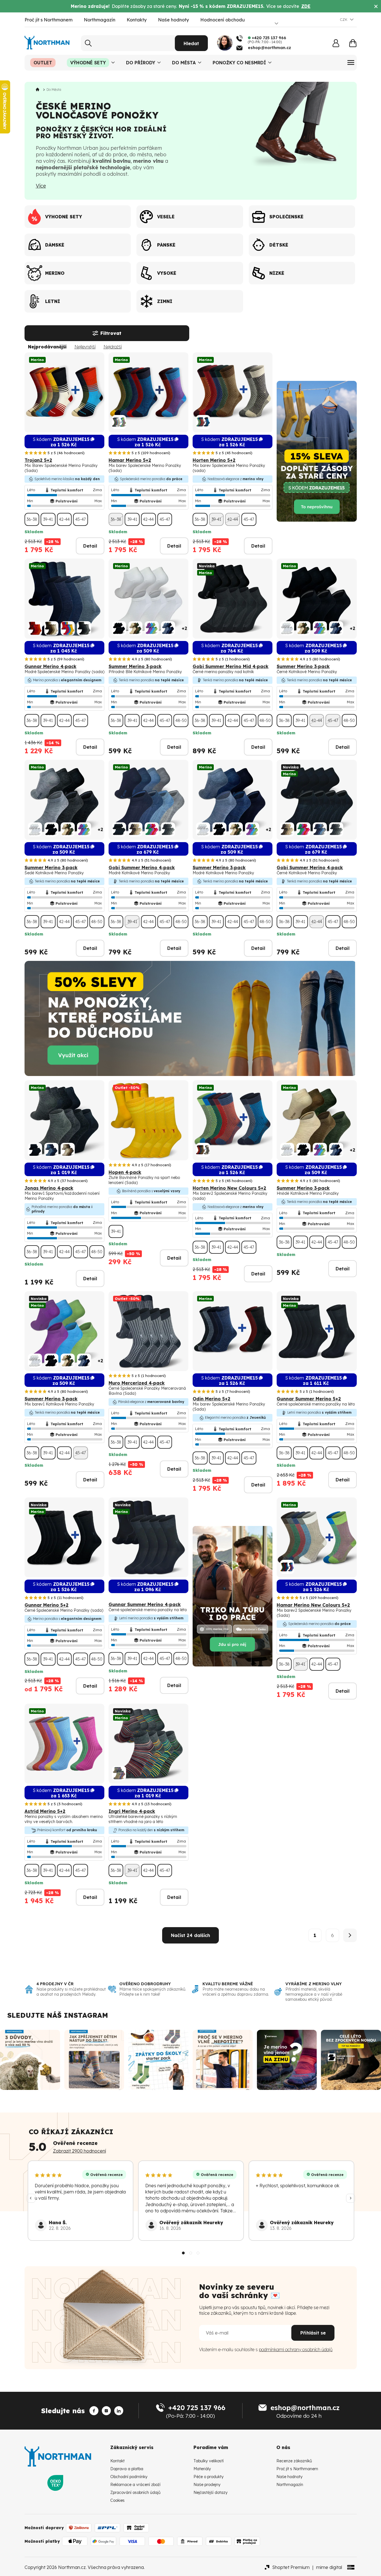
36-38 (32, 519)
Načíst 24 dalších (190, 1935)
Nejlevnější (85, 347)
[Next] (351, 2198)
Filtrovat (111, 333)
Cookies (117, 2500)
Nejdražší (113, 347)
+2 (184, 628)
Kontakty (137, 20)
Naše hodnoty (173, 20)
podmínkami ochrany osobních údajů (296, 2349)
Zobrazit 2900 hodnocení (80, 2151)
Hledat (191, 43)
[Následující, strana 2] (350, 1935)
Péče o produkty (209, 2477)
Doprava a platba (127, 2469)
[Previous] (31, 2198)
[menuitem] (43, 63)
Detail (90, 546)
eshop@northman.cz (305, 2408)
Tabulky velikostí (209, 2461)
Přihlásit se (313, 2333)
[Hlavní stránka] (39, 90)
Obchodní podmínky (129, 2477)
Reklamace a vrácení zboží (135, 2485)
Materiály (202, 2469)
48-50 (181, 721)
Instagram (86, 2015)
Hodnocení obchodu (223, 20)
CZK (344, 19)
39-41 (48, 519)
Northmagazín (100, 20)
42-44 (64, 519)
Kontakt (117, 2461)
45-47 (81, 519)
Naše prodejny (207, 2485)
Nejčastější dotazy (211, 2492)
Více (41, 186)
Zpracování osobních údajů (135, 2492)
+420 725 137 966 (197, 2408)
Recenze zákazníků (294, 2461)
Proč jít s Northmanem (49, 20)
